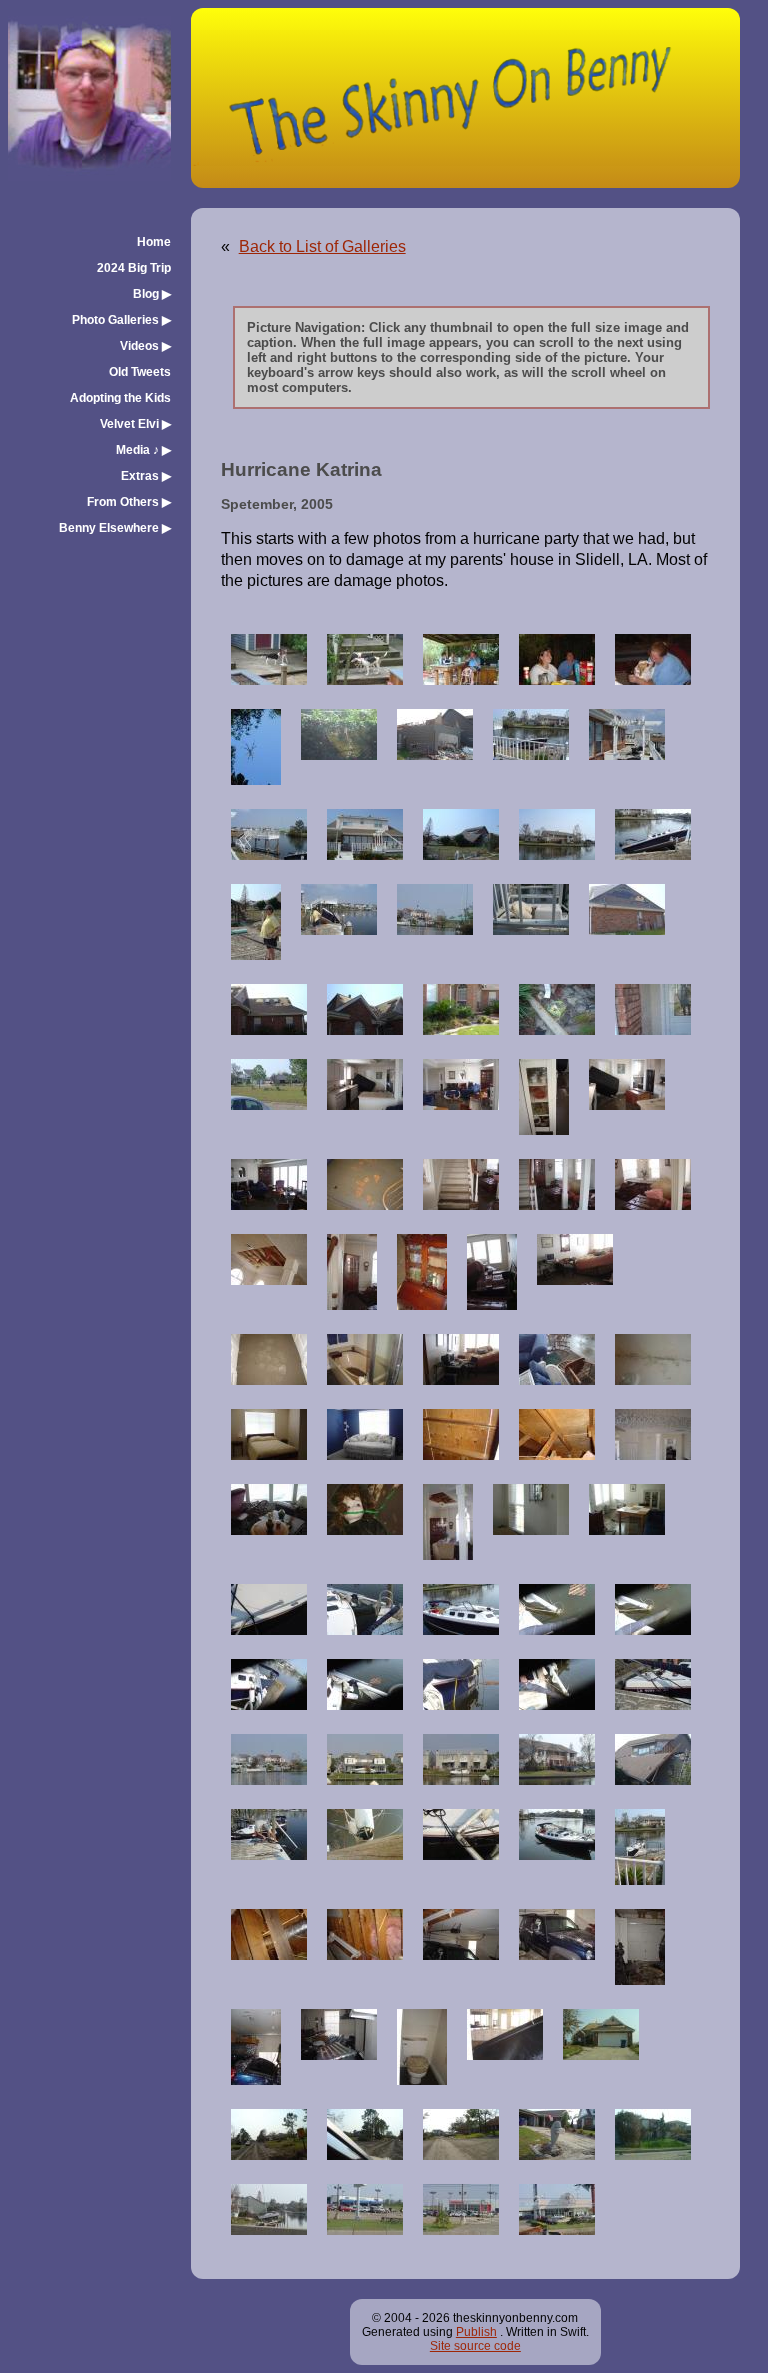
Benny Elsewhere (115, 528)
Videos (145, 346)
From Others (129, 502)
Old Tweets (140, 372)
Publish (476, 2332)
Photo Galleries (121, 320)
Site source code (475, 2346)
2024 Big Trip (134, 268)
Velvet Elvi (135, 424)
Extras (146, 476)
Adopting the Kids (120, 398)
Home (154, 242)
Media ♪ (143, 450)
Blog (152, 294)
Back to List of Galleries (322, 246)
